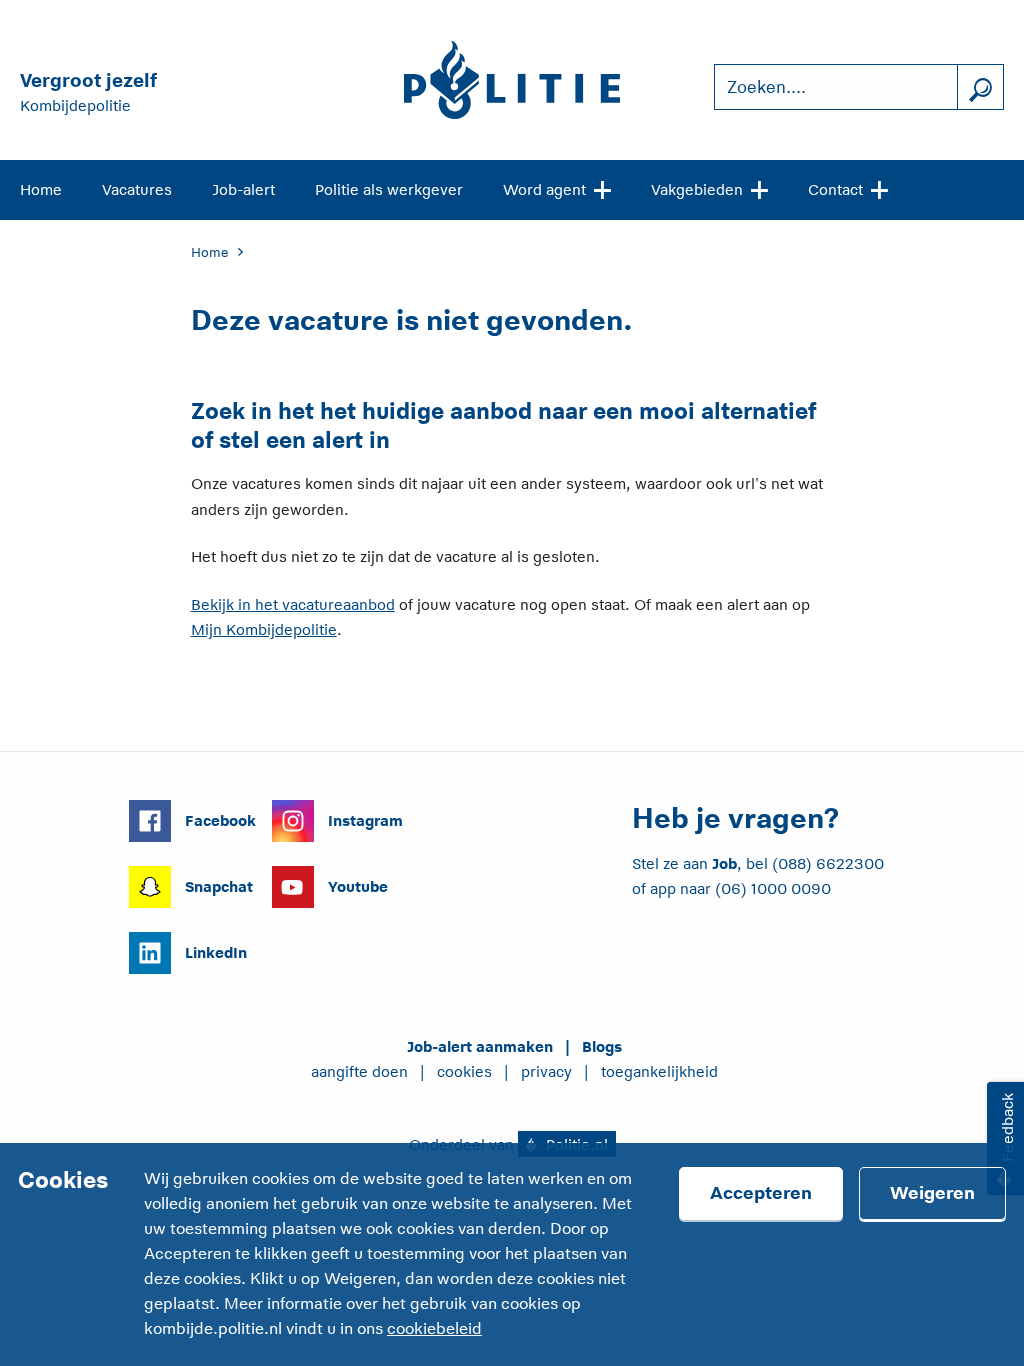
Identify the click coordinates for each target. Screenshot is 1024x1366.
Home (41, 189)
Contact (835, 189)
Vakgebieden (697, 189)
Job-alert (243, 189)
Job (724, 863)
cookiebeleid (434, 1329)
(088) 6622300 (828, 863)
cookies (464, 1071)
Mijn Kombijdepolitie (264, 629)
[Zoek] (980, 87)
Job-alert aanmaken (480, 1046)
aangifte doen (359, 1071)
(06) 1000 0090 (773, 888)
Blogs (602, 1046)
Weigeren (932, 1193)
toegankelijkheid (659, 1071)
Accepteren (761, 1193)
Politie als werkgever (389, 189)
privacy (546, 1071)
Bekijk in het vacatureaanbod (293, 604)
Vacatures (137, 189)
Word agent (544, 189)
